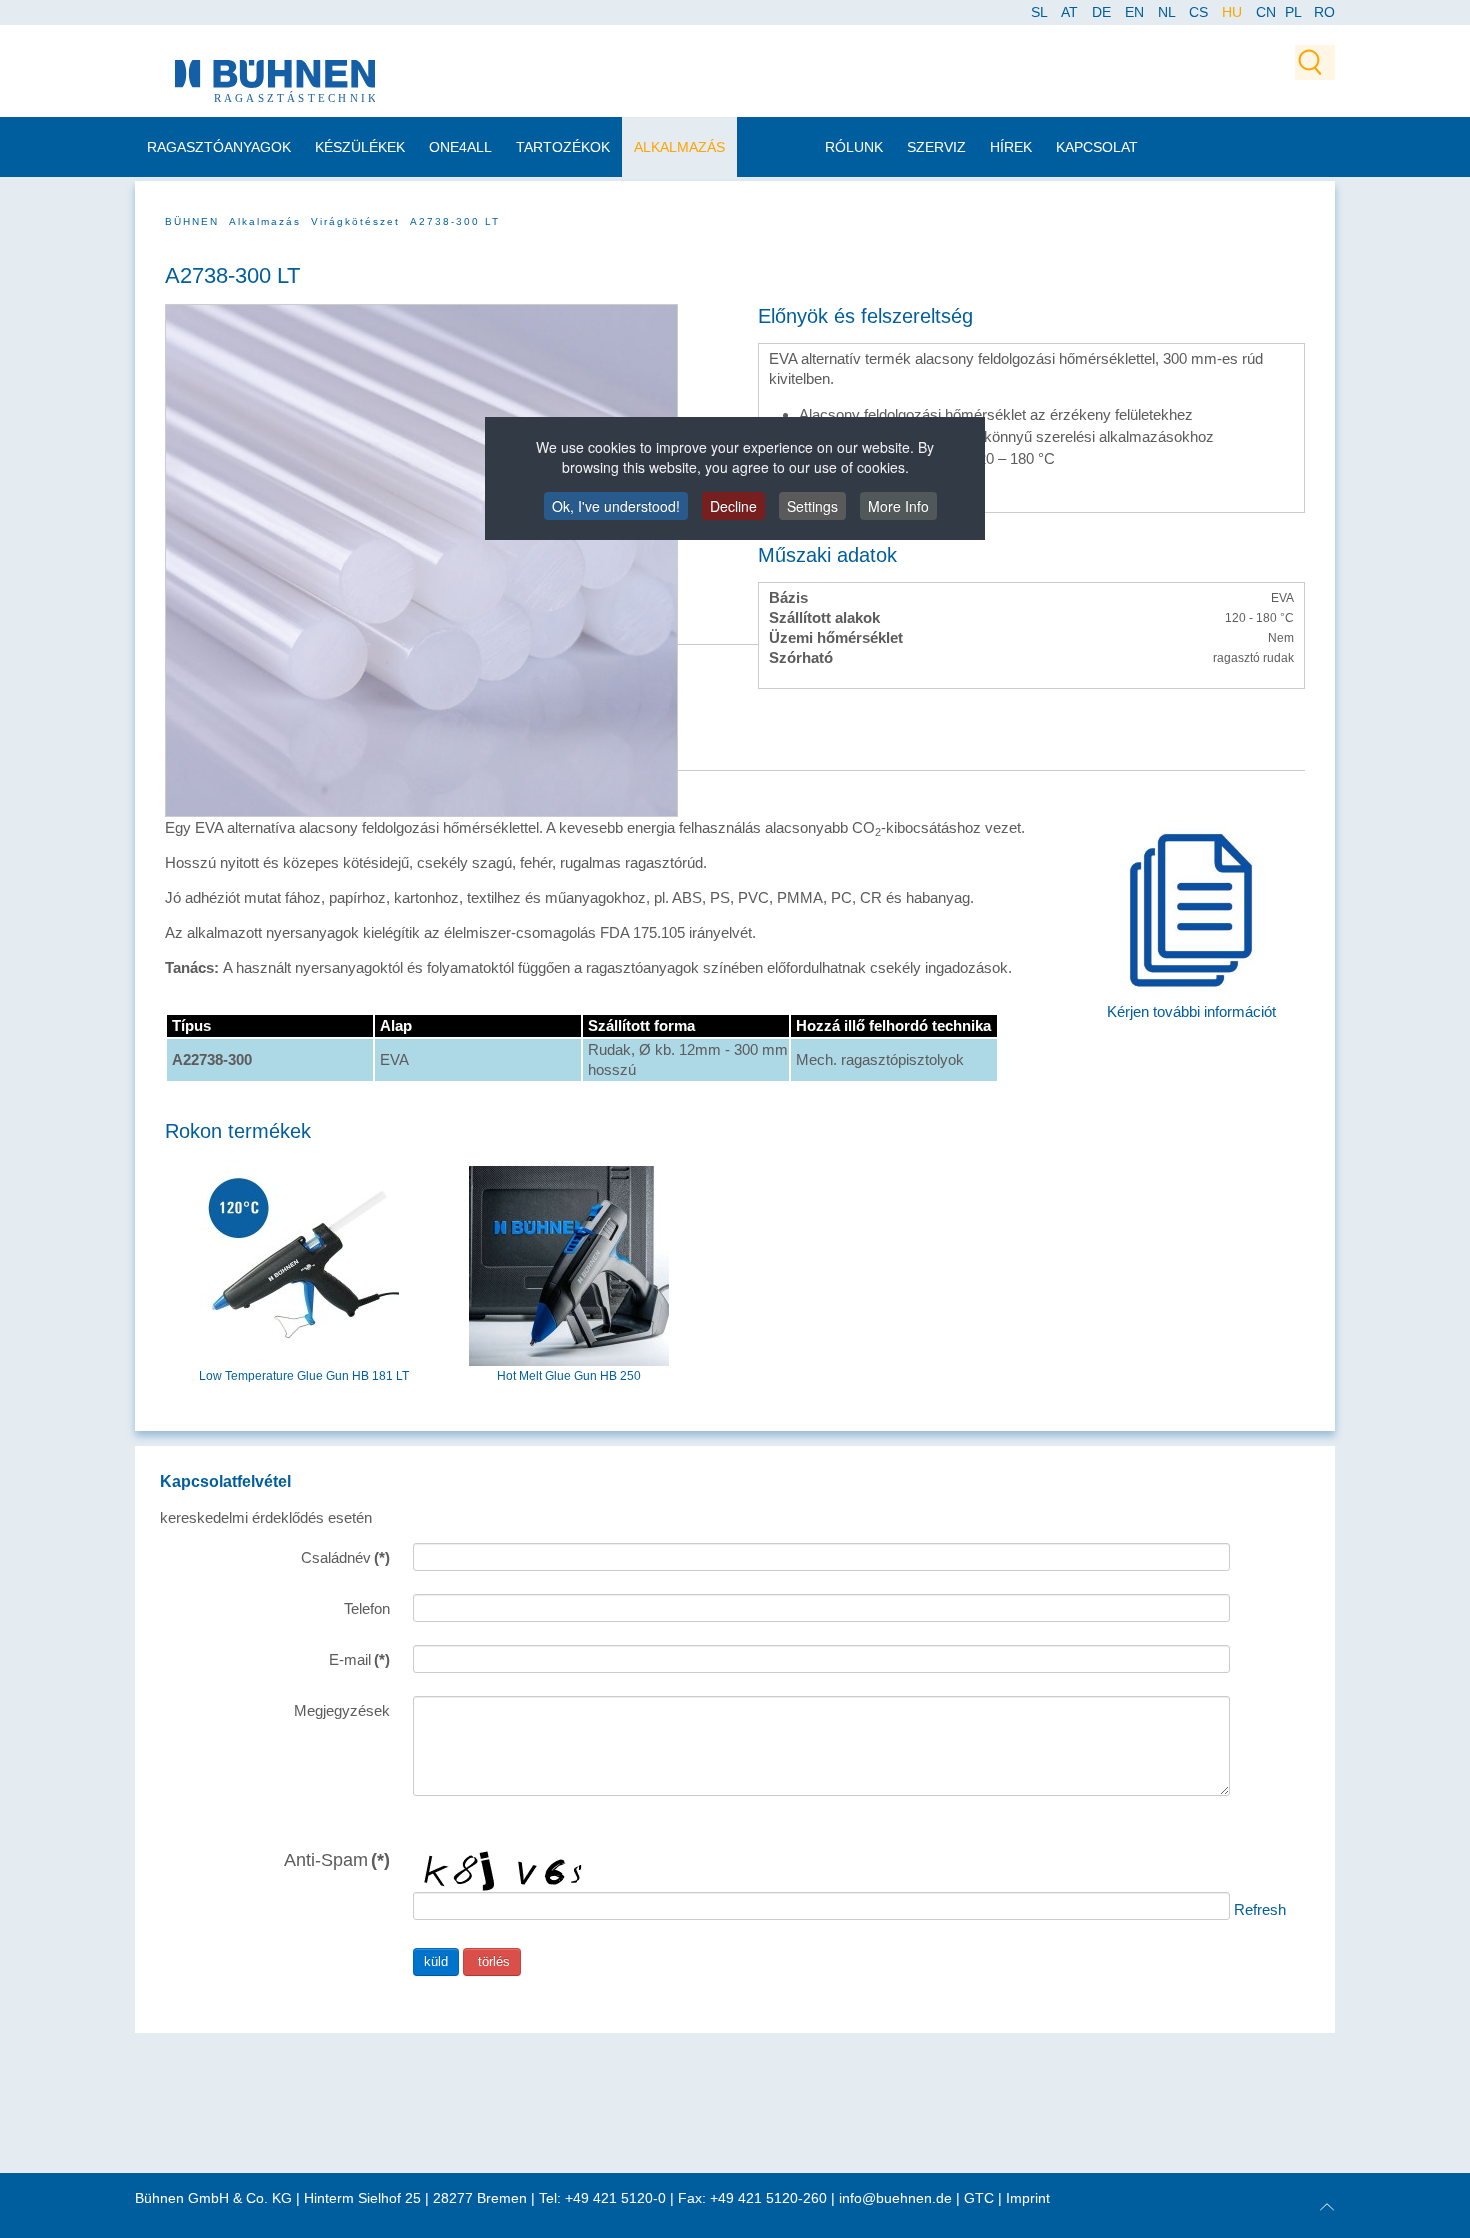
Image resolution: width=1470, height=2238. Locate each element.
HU (1234, 12)
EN (1136, 12)
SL (1041, 12)
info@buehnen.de (895, 2198)
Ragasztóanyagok (219, 147)
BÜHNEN (192, 221)
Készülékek (360, 147)
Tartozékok (563, 147)
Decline (733, 506)
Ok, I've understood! (616, 506)
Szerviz (936, 147)
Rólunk (854, 147)
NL (1168, 12)
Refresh (1260, 1908)
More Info (898, 506)
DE (1103, 12)
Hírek (1011, 147)
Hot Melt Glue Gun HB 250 (569, 1376)
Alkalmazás (679, 147)
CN (1268, 12)
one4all (460, 147)
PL (1293, 12)
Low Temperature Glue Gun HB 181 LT (304, 1376)
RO (1324, 12)
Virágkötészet (355, 221)
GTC (979, 2198)
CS (1200, 12)
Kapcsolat (1097, 147)
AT (1071, 12)
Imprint (1028, 2198)
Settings (812, 506)
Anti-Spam (337, 1859)
